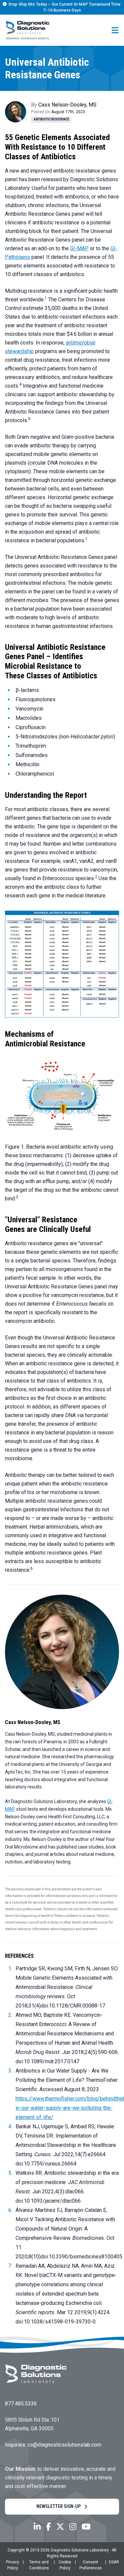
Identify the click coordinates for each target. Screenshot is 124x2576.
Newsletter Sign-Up (59, 2506)
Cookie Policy (65, 2565)
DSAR (114, 2562)
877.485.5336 (21, 2404)
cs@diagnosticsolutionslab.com (64, 2445)
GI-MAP (79, 248)
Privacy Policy (13, 2565)
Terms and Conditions (39, 2565)
